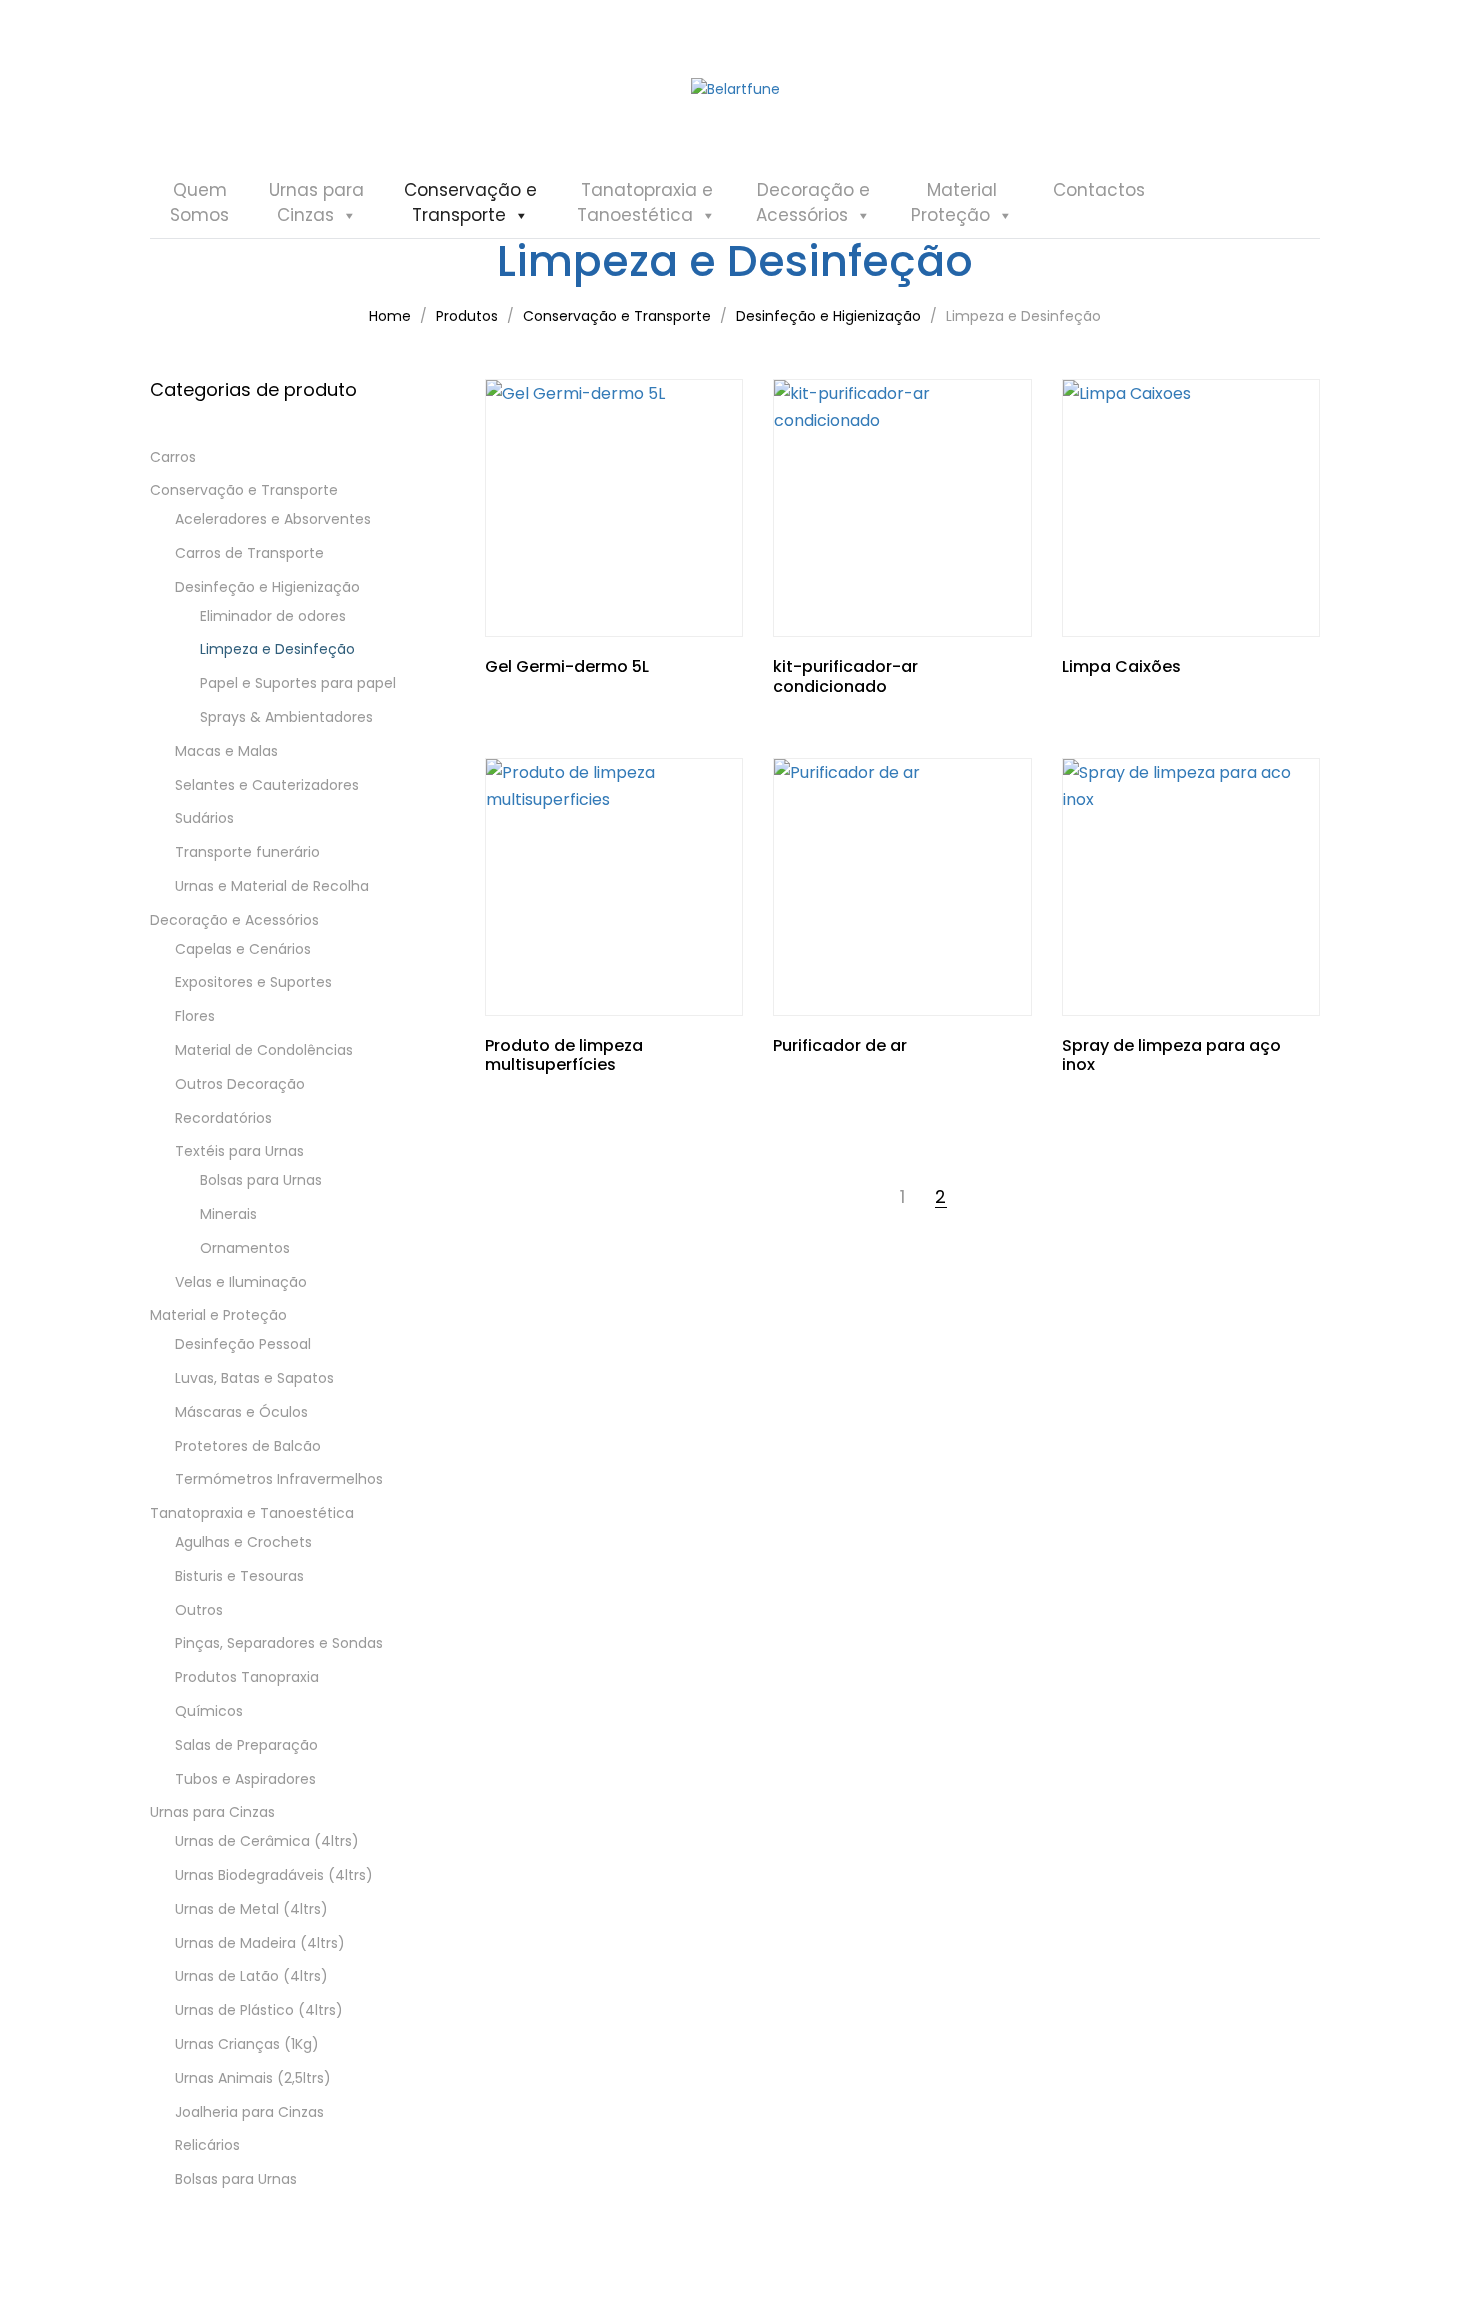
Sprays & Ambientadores (286, 717)
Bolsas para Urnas (261, 1180)
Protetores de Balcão (248, 1446)
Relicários (207, 2145)
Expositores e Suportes (253, 982)
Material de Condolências (264, 1050)
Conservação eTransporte (470, 202)
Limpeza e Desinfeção (277, 649)
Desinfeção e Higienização (267, 587)
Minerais (228, 1214)
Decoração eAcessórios (813, 202)
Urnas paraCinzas (316, 202)
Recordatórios (223, 1118)
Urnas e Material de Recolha (272, 886)
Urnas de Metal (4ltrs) (251, 1909)
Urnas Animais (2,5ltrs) (253, 2078)
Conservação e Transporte (244, 490)
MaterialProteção (954, 202)
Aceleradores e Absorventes (273, 519)
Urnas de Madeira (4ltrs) (260, 1943)
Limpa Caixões (1121, 666)
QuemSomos (199, 202)
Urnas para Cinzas (212, 1812)
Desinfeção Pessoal (243, 1344)
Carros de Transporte (249, 553)
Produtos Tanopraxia (247, 1677)
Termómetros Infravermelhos (279, 1479)
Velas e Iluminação (241, 1282)
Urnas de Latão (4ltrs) (251, 1976)
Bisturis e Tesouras (239, 1576)
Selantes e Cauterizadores (267, 785)
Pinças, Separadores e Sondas (279, 1643)
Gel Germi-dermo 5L (567, 666)
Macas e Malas (226, 751)
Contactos (1099, 190)
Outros (199, 1610)
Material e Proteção (218, 1315)
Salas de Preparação (246, 1745)
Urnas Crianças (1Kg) (247, 2044)
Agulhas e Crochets (243, 1542)
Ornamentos (245, 1248)
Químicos (209, 1711)
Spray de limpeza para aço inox (1171, 1055)
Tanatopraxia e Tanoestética (252, 1513)
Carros (173, 457)
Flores (195, 1016)
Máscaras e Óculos (241, 1412)
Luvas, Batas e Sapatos (254, 1378)
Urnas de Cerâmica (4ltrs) (267, 1841)
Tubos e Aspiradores (245, 1779)
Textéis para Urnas (239, 1151)
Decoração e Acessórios (234, 920)
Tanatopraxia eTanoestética (645, 202)
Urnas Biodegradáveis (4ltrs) (274, 1875)
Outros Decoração (240, 1084)
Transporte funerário (247, 852)
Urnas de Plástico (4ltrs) (259, 2010)
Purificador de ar (840, 1045)
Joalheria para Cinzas (249, 2112)
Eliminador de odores (273, 616)
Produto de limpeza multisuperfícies (564, 1055)
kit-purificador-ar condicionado (845, 676)
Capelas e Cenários (243, 949)
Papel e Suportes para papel (298, 683)
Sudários (204, 818)
